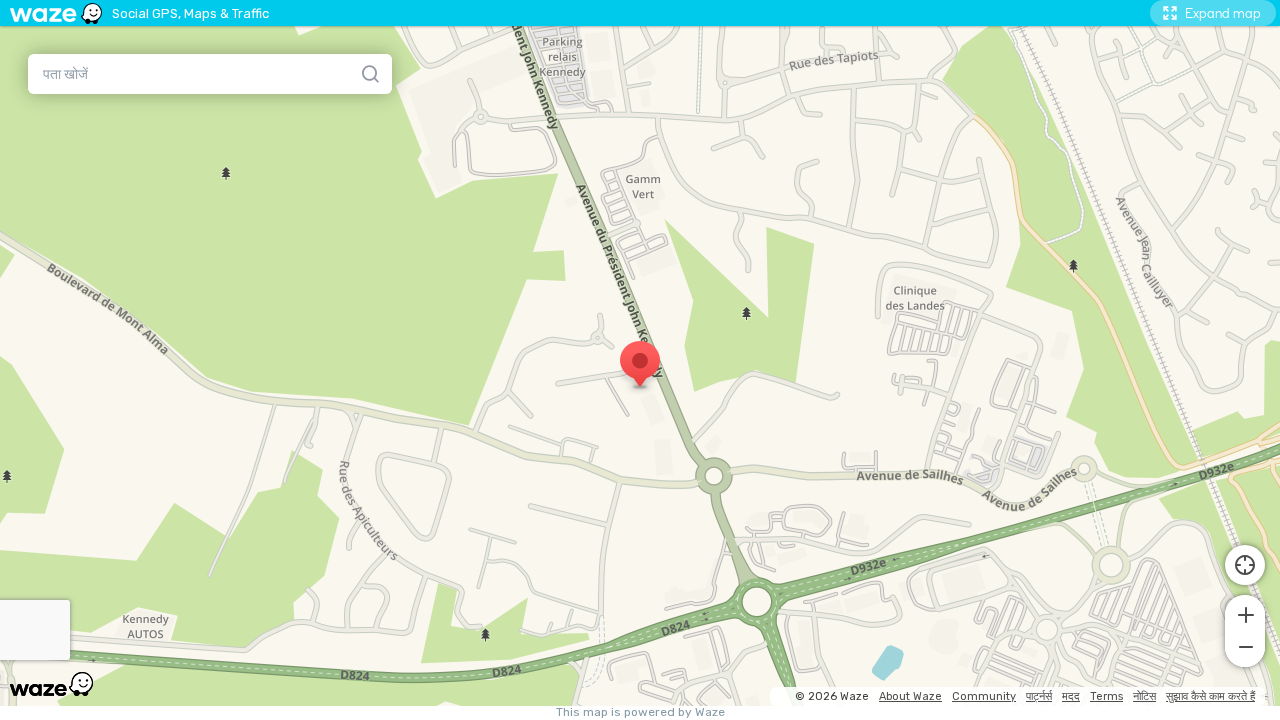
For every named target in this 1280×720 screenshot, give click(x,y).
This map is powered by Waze (640, 712)
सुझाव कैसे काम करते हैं (1210, 696)
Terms (1106, 696)
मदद (1071, 696)
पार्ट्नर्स (1039, 696)
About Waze (910, 696)
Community (984, 696)
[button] (1245, 613)
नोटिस (1144, 696)
